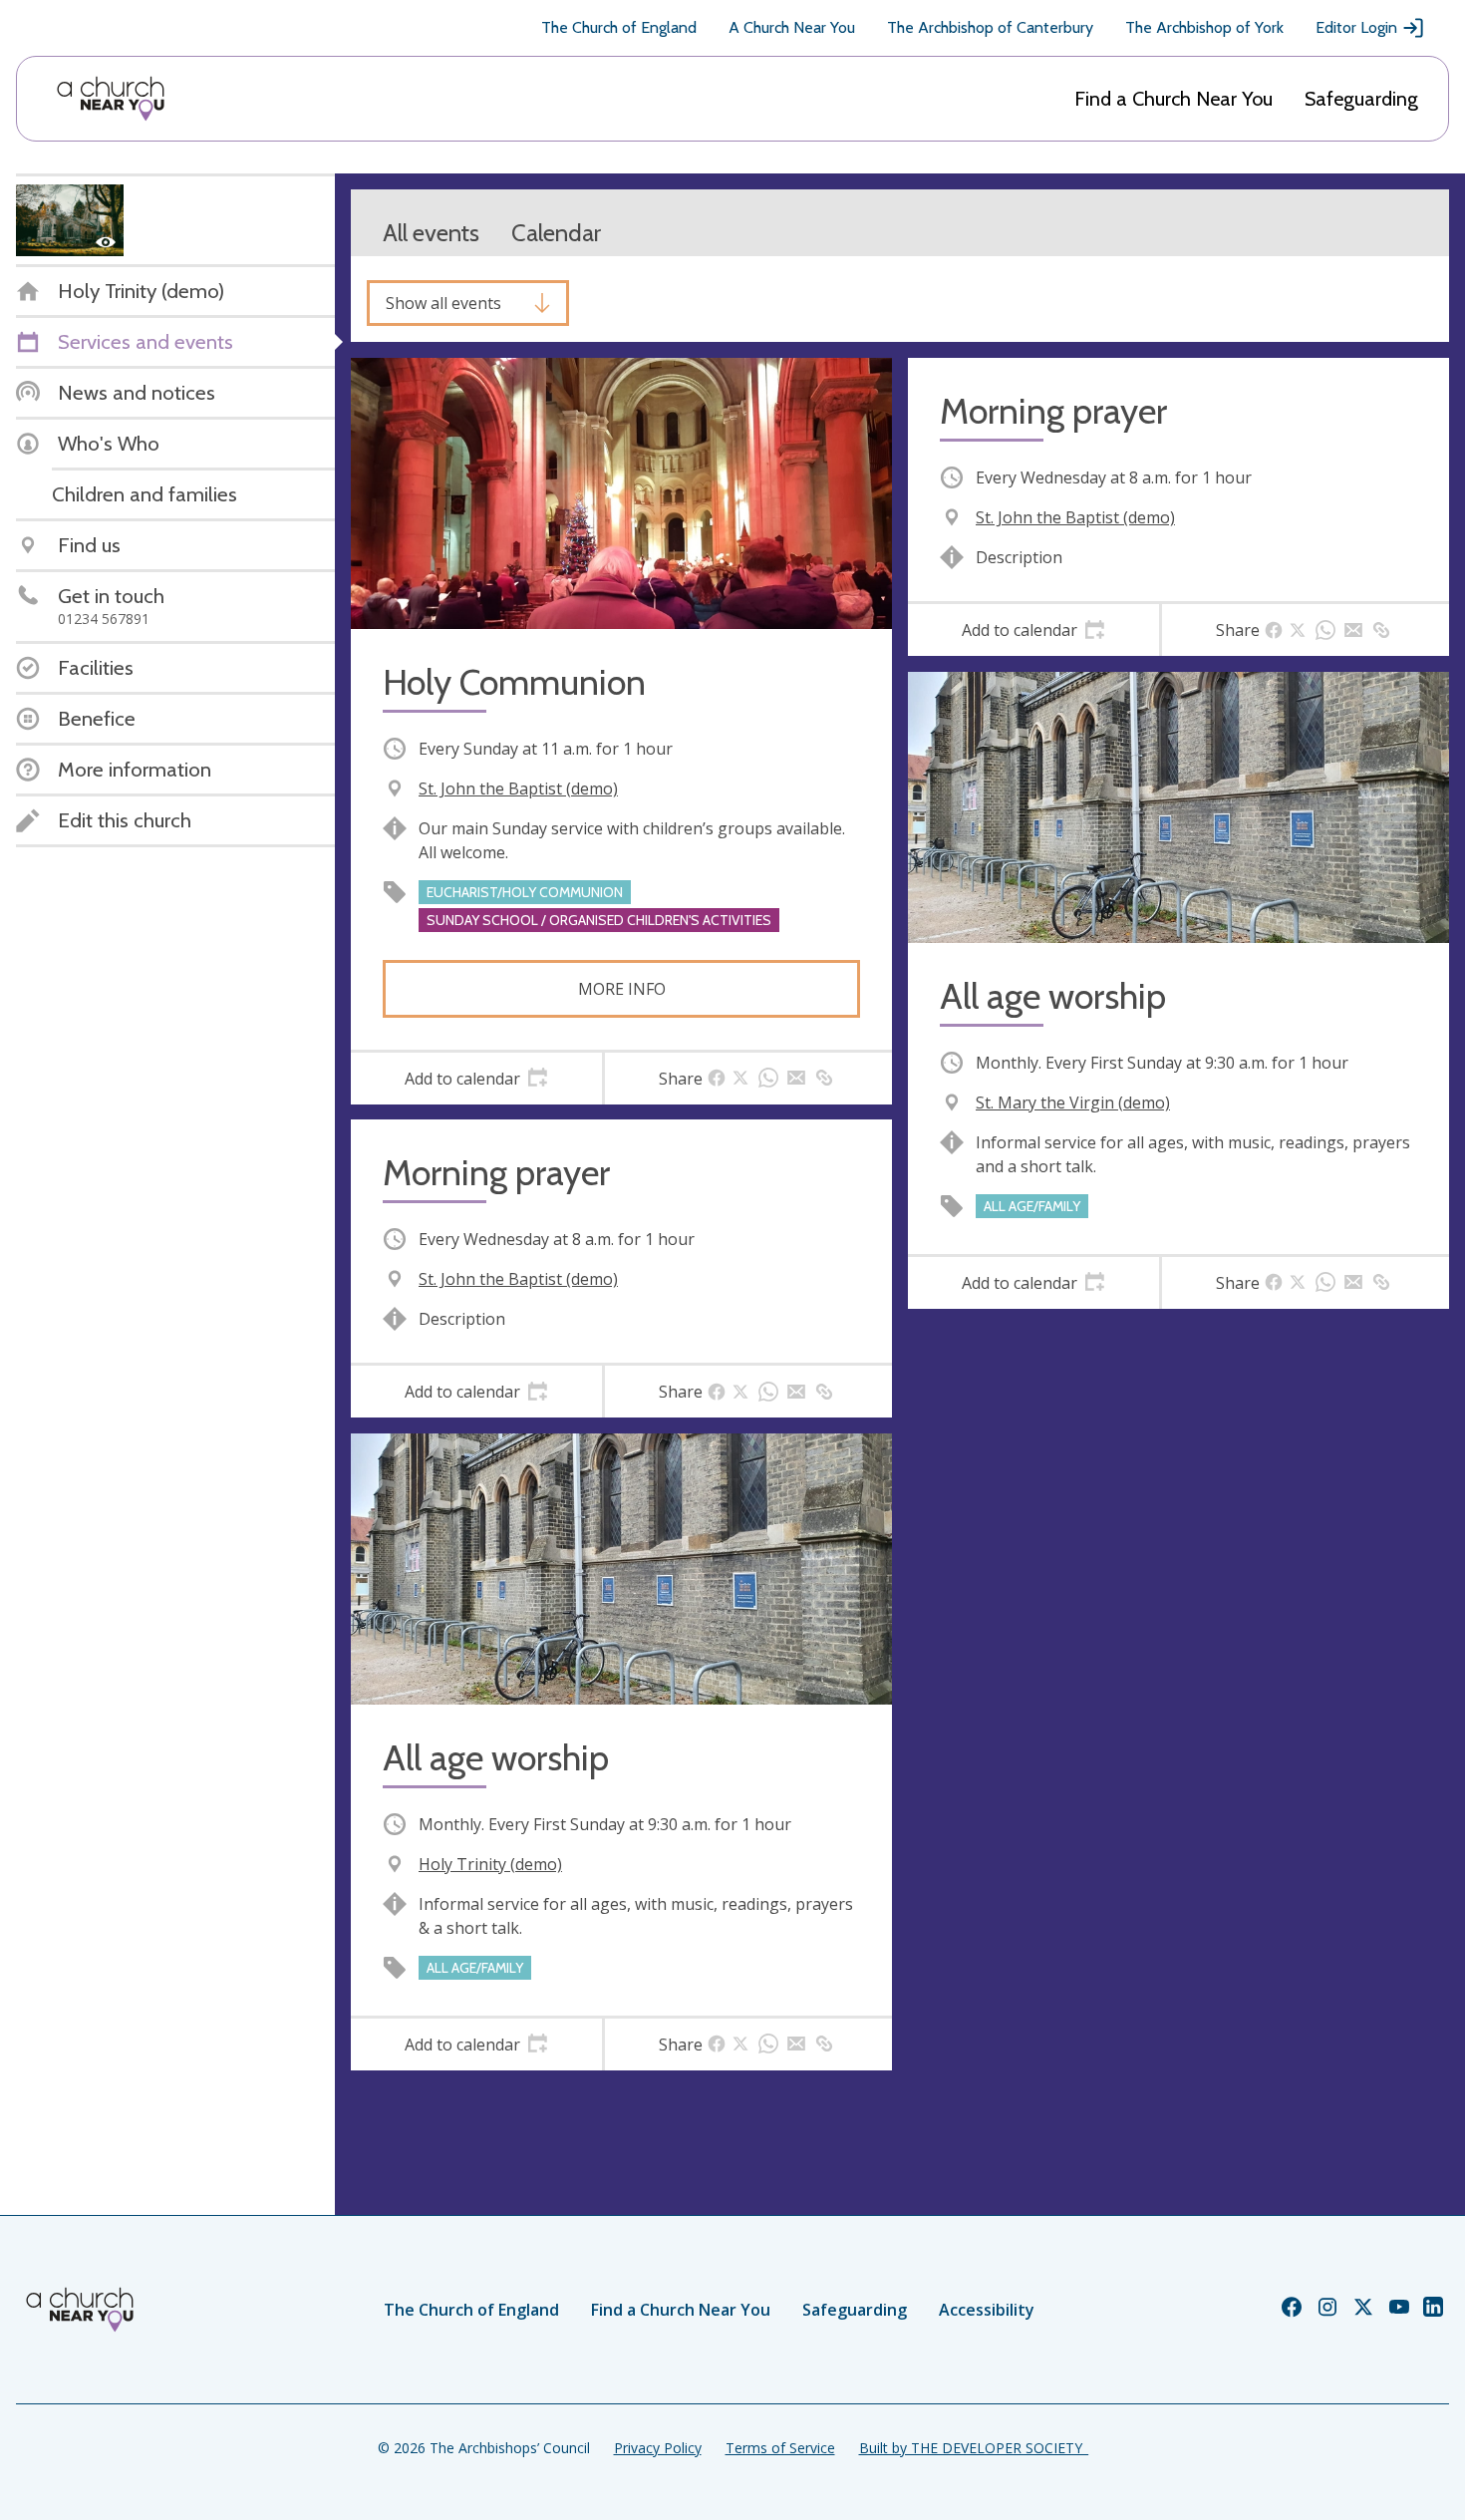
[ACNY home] (111, 99)
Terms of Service (780, 2448)
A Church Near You (792, 27)
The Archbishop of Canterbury (990, 27)
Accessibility (987, 2310)
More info (622, 989)
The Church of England (619, 27)
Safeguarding (1361, 99)
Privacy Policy (658, 2448)
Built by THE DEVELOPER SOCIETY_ (974, 2448)
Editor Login (1356, 27)
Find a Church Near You (1173, 99)
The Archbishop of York (1204, 27)
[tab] (476, 1079)
